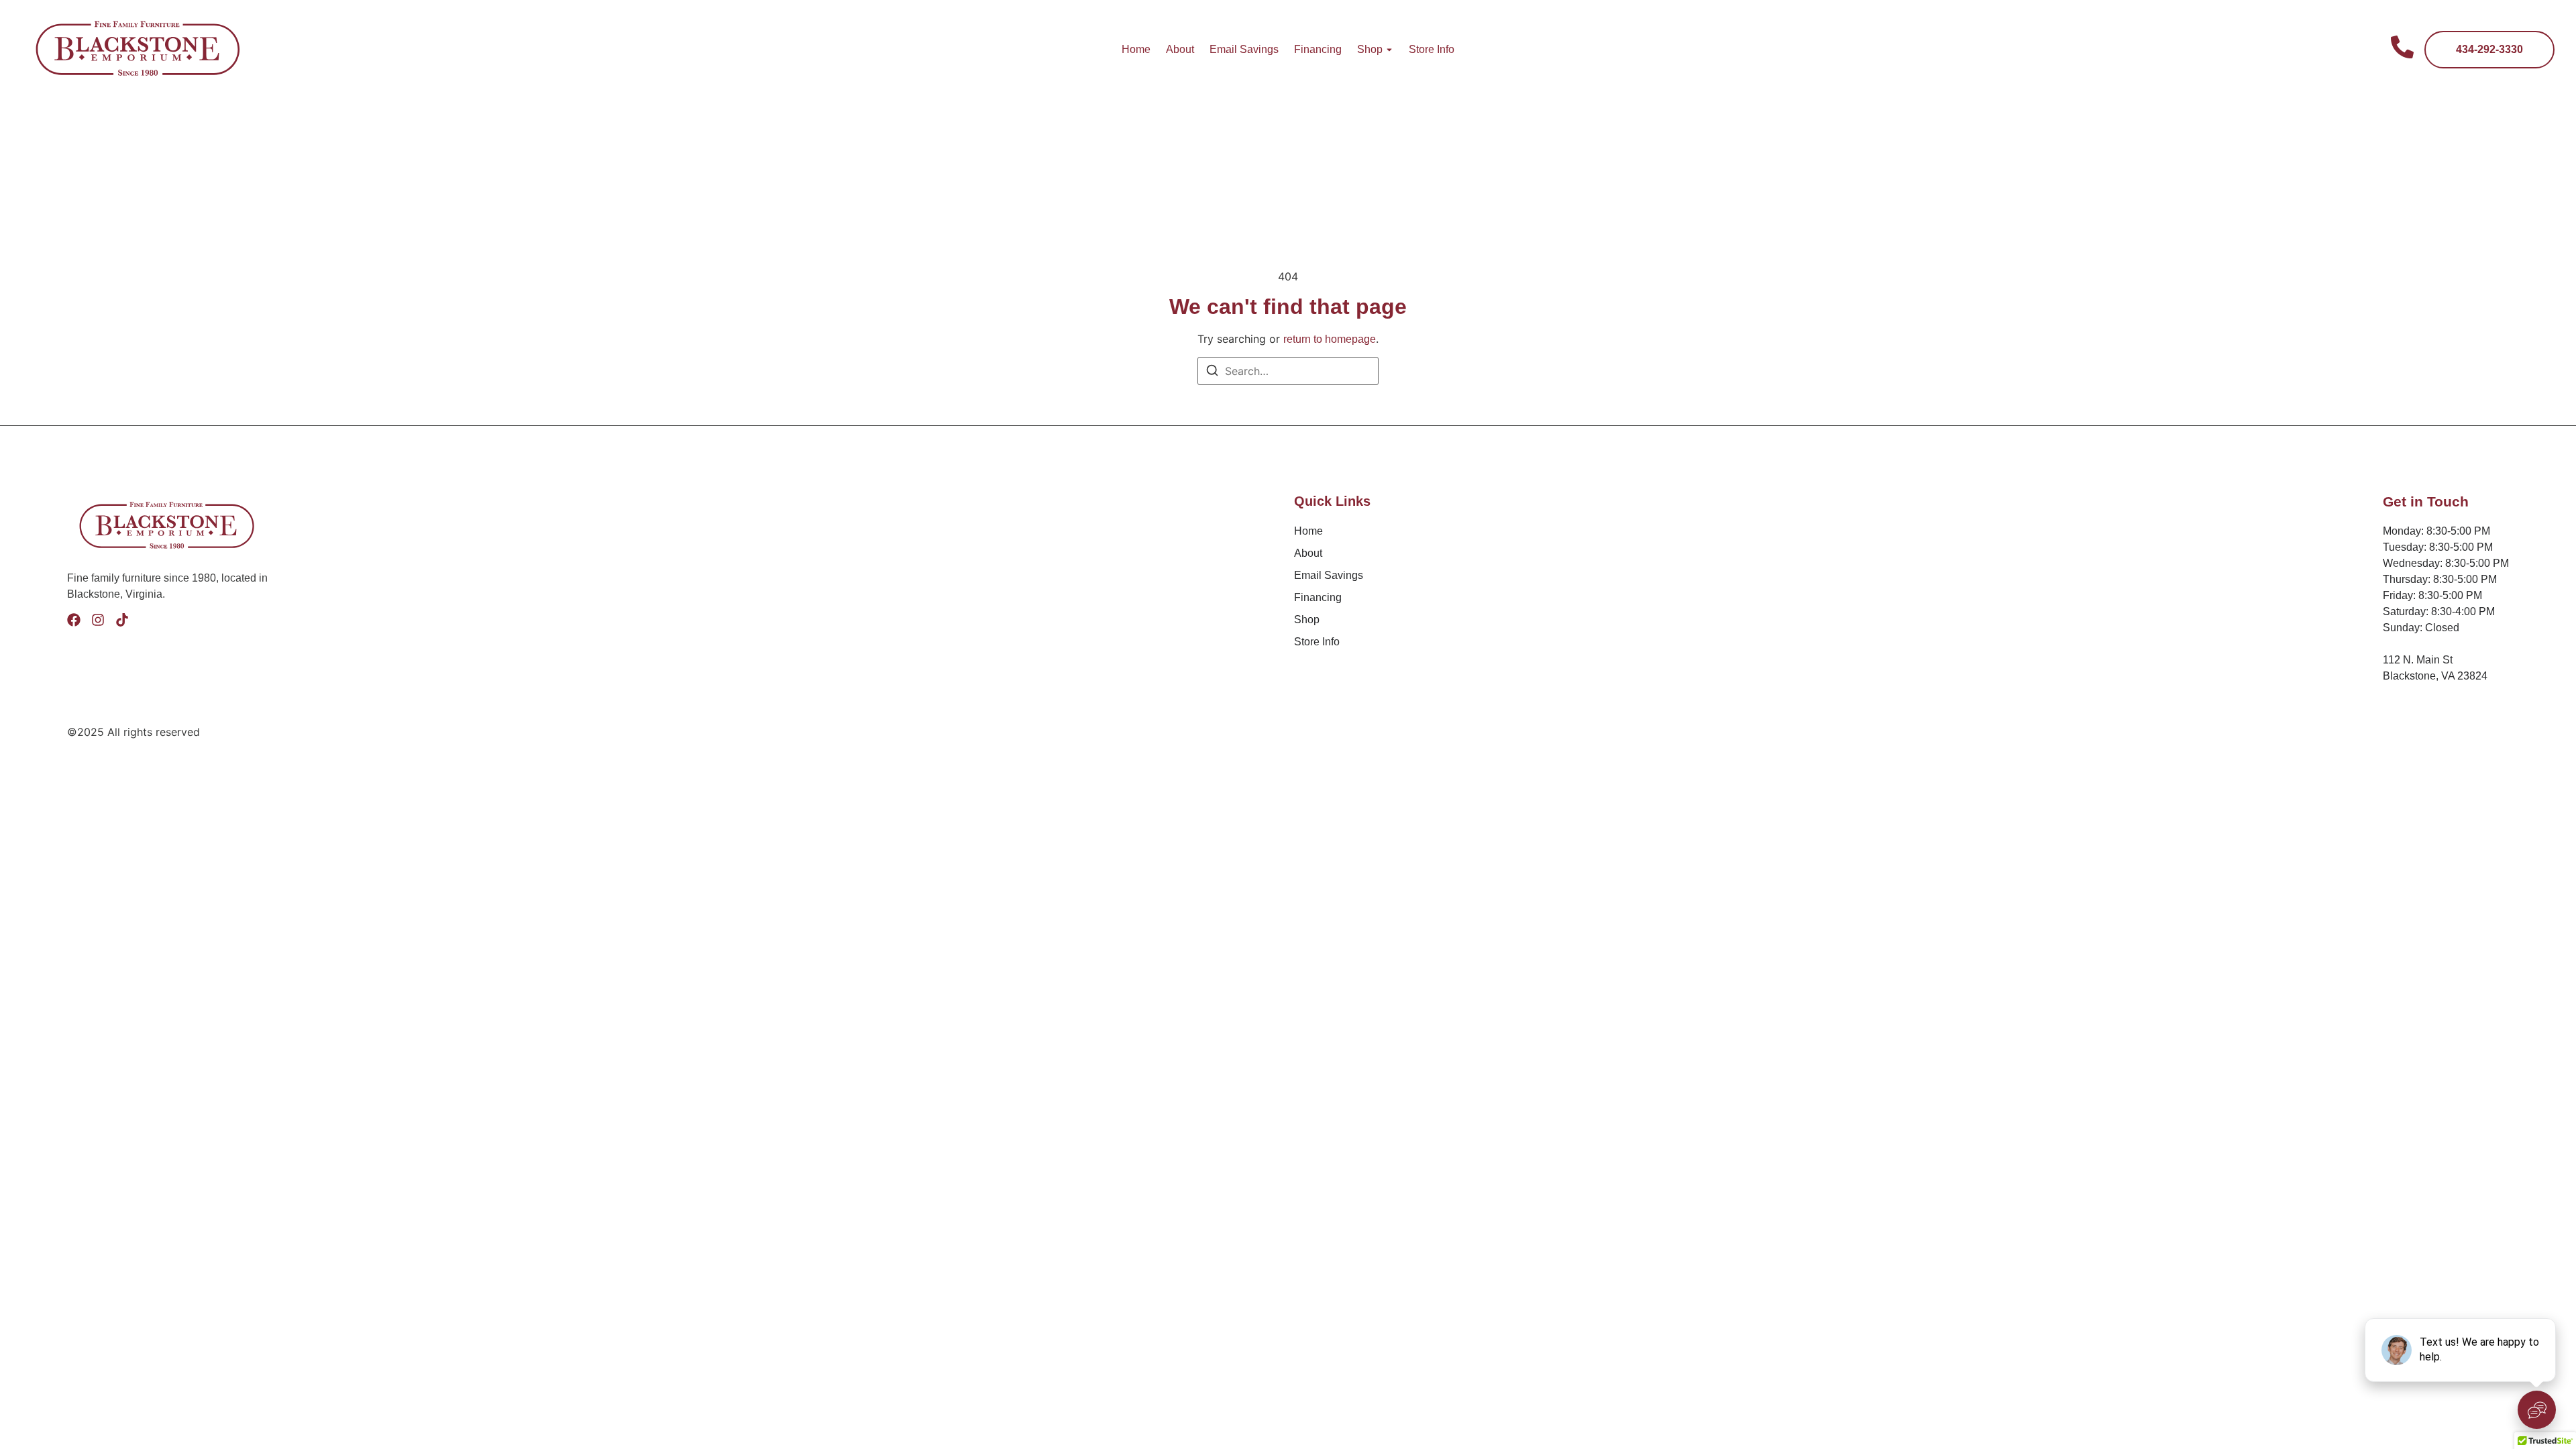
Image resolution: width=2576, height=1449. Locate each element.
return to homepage (1330, 339)
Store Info (1432, 49)
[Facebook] (74, 620)
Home (1136, 49)
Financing (1318, 49)
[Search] (1212, 372)
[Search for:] (1288, 371)
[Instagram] (98, 620)
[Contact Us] (2402, 49)
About (1180, 49)
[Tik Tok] (122, 620)
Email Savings (1244, 49)
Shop (1370, 49)
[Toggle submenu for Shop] (1388, 50)
